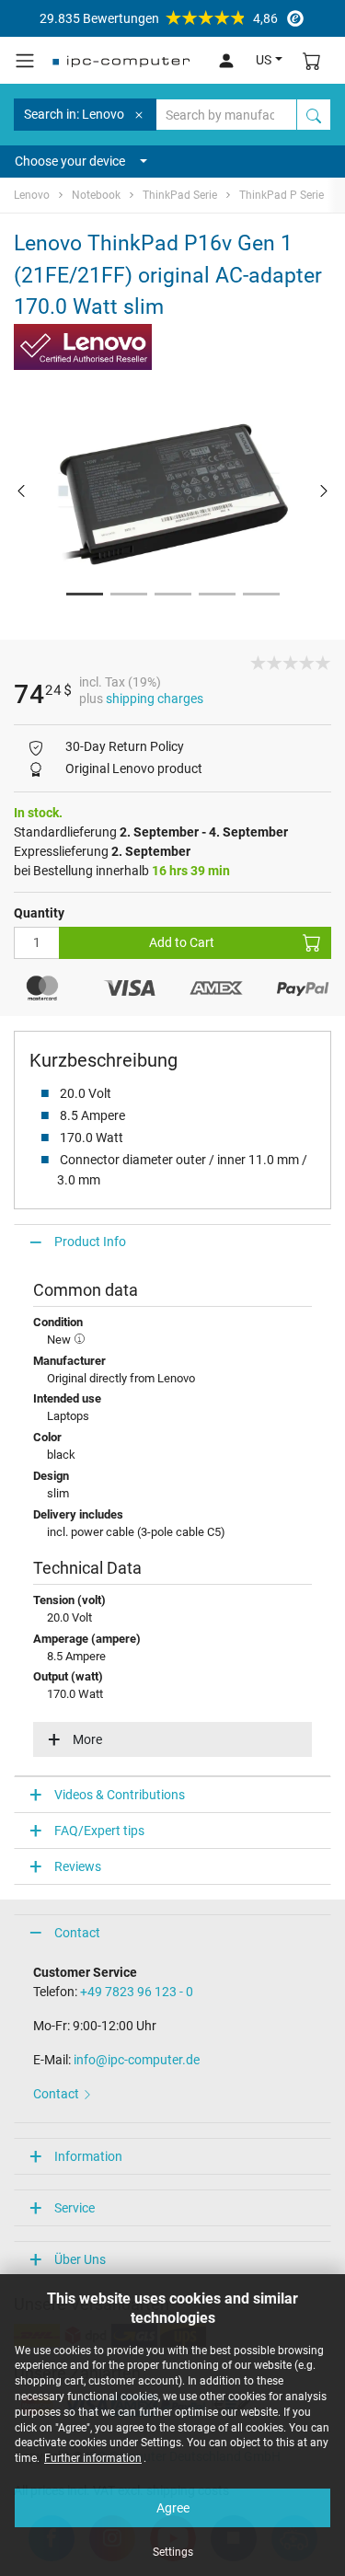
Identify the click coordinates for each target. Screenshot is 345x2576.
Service (75, 2208)
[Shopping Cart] (312, 60)
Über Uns (80, 2259)
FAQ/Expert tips (99, 1831)
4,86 (159, 18)
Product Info (90, 1242)
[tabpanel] (172, 490)
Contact (77, 1933)
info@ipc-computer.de (137, 2060)
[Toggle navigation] (25, 61)
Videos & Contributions (120, 1795)
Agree (173, 2508)
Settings (173, 2552)
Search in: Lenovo (74, 114)
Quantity (39, 913)
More (87, 1739)
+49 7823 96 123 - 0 (137, 1992)
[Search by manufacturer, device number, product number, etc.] (314, 115)
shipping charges (155, 699)
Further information (93, 2458)
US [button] (264, 60)
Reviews (78, 1866)
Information (88, 2156)
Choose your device (70, 161)
